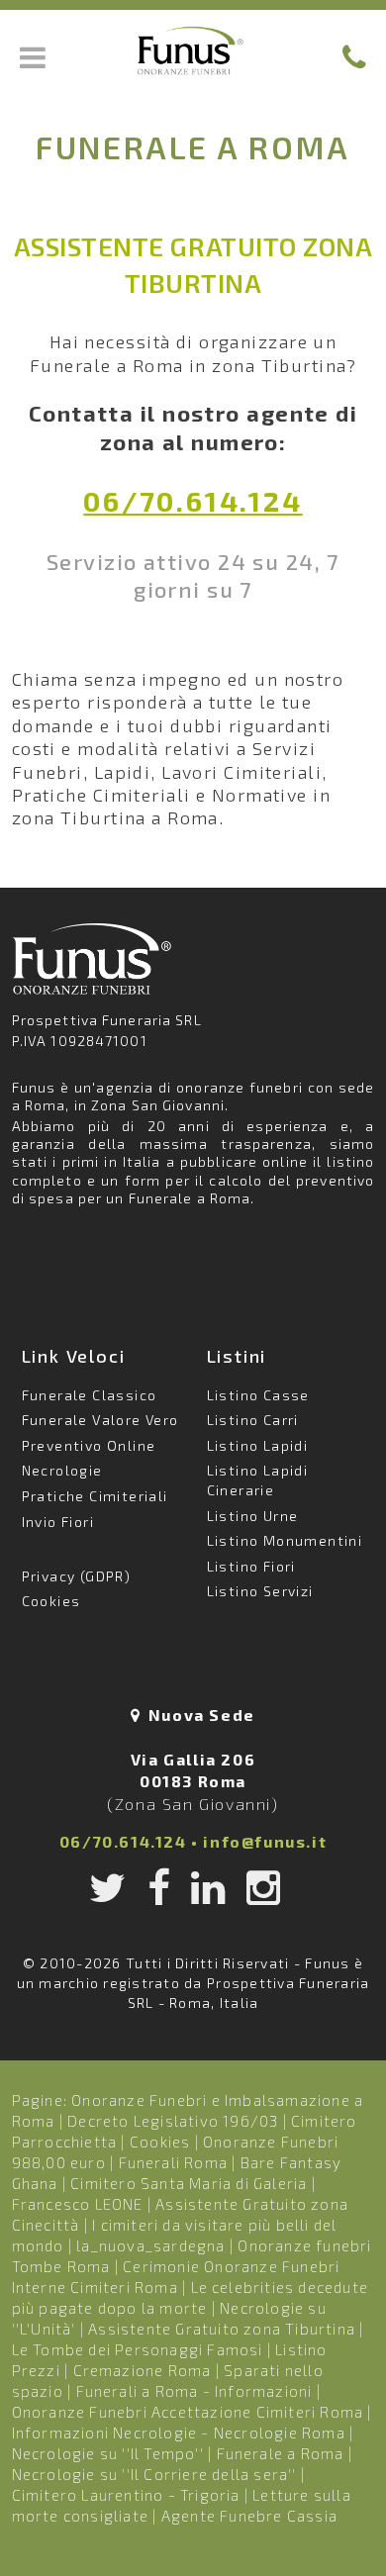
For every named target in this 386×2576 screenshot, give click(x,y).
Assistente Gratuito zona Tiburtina (222, 2329)
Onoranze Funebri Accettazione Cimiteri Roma (188, 2412)
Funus (193, 50)
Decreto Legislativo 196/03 (175, 2121)
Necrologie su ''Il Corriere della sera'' (154, 2474)
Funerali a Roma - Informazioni (194, 2391)
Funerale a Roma (281, 2453)
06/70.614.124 (193, 501)
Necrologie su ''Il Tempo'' (108, 2453)
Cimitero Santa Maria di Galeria (189, 2183)
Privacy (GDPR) (77, 1576)
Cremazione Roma (143, 2370)
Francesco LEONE (78, 2204)
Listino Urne (253, 1516)
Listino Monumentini (285, 1540)
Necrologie (62, 1470)
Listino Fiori (251, 1566)
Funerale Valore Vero (100, 1420)
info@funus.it (265, 1841)
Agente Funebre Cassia (249, 2516)
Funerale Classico (90, 1395)
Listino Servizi (260, 1591)
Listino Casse (258, 1395)
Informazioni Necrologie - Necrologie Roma (179, 2433)
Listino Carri (253, 1420)
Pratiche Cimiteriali (95, 1496)
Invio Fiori (58, 1522)
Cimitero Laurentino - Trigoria (126, 2495)
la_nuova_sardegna (150, 2245)
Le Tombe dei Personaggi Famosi (138, 2349)
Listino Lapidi (258, 1445)
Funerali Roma (174, 2162)
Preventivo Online (89, 1445)
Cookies (51, 1601)
